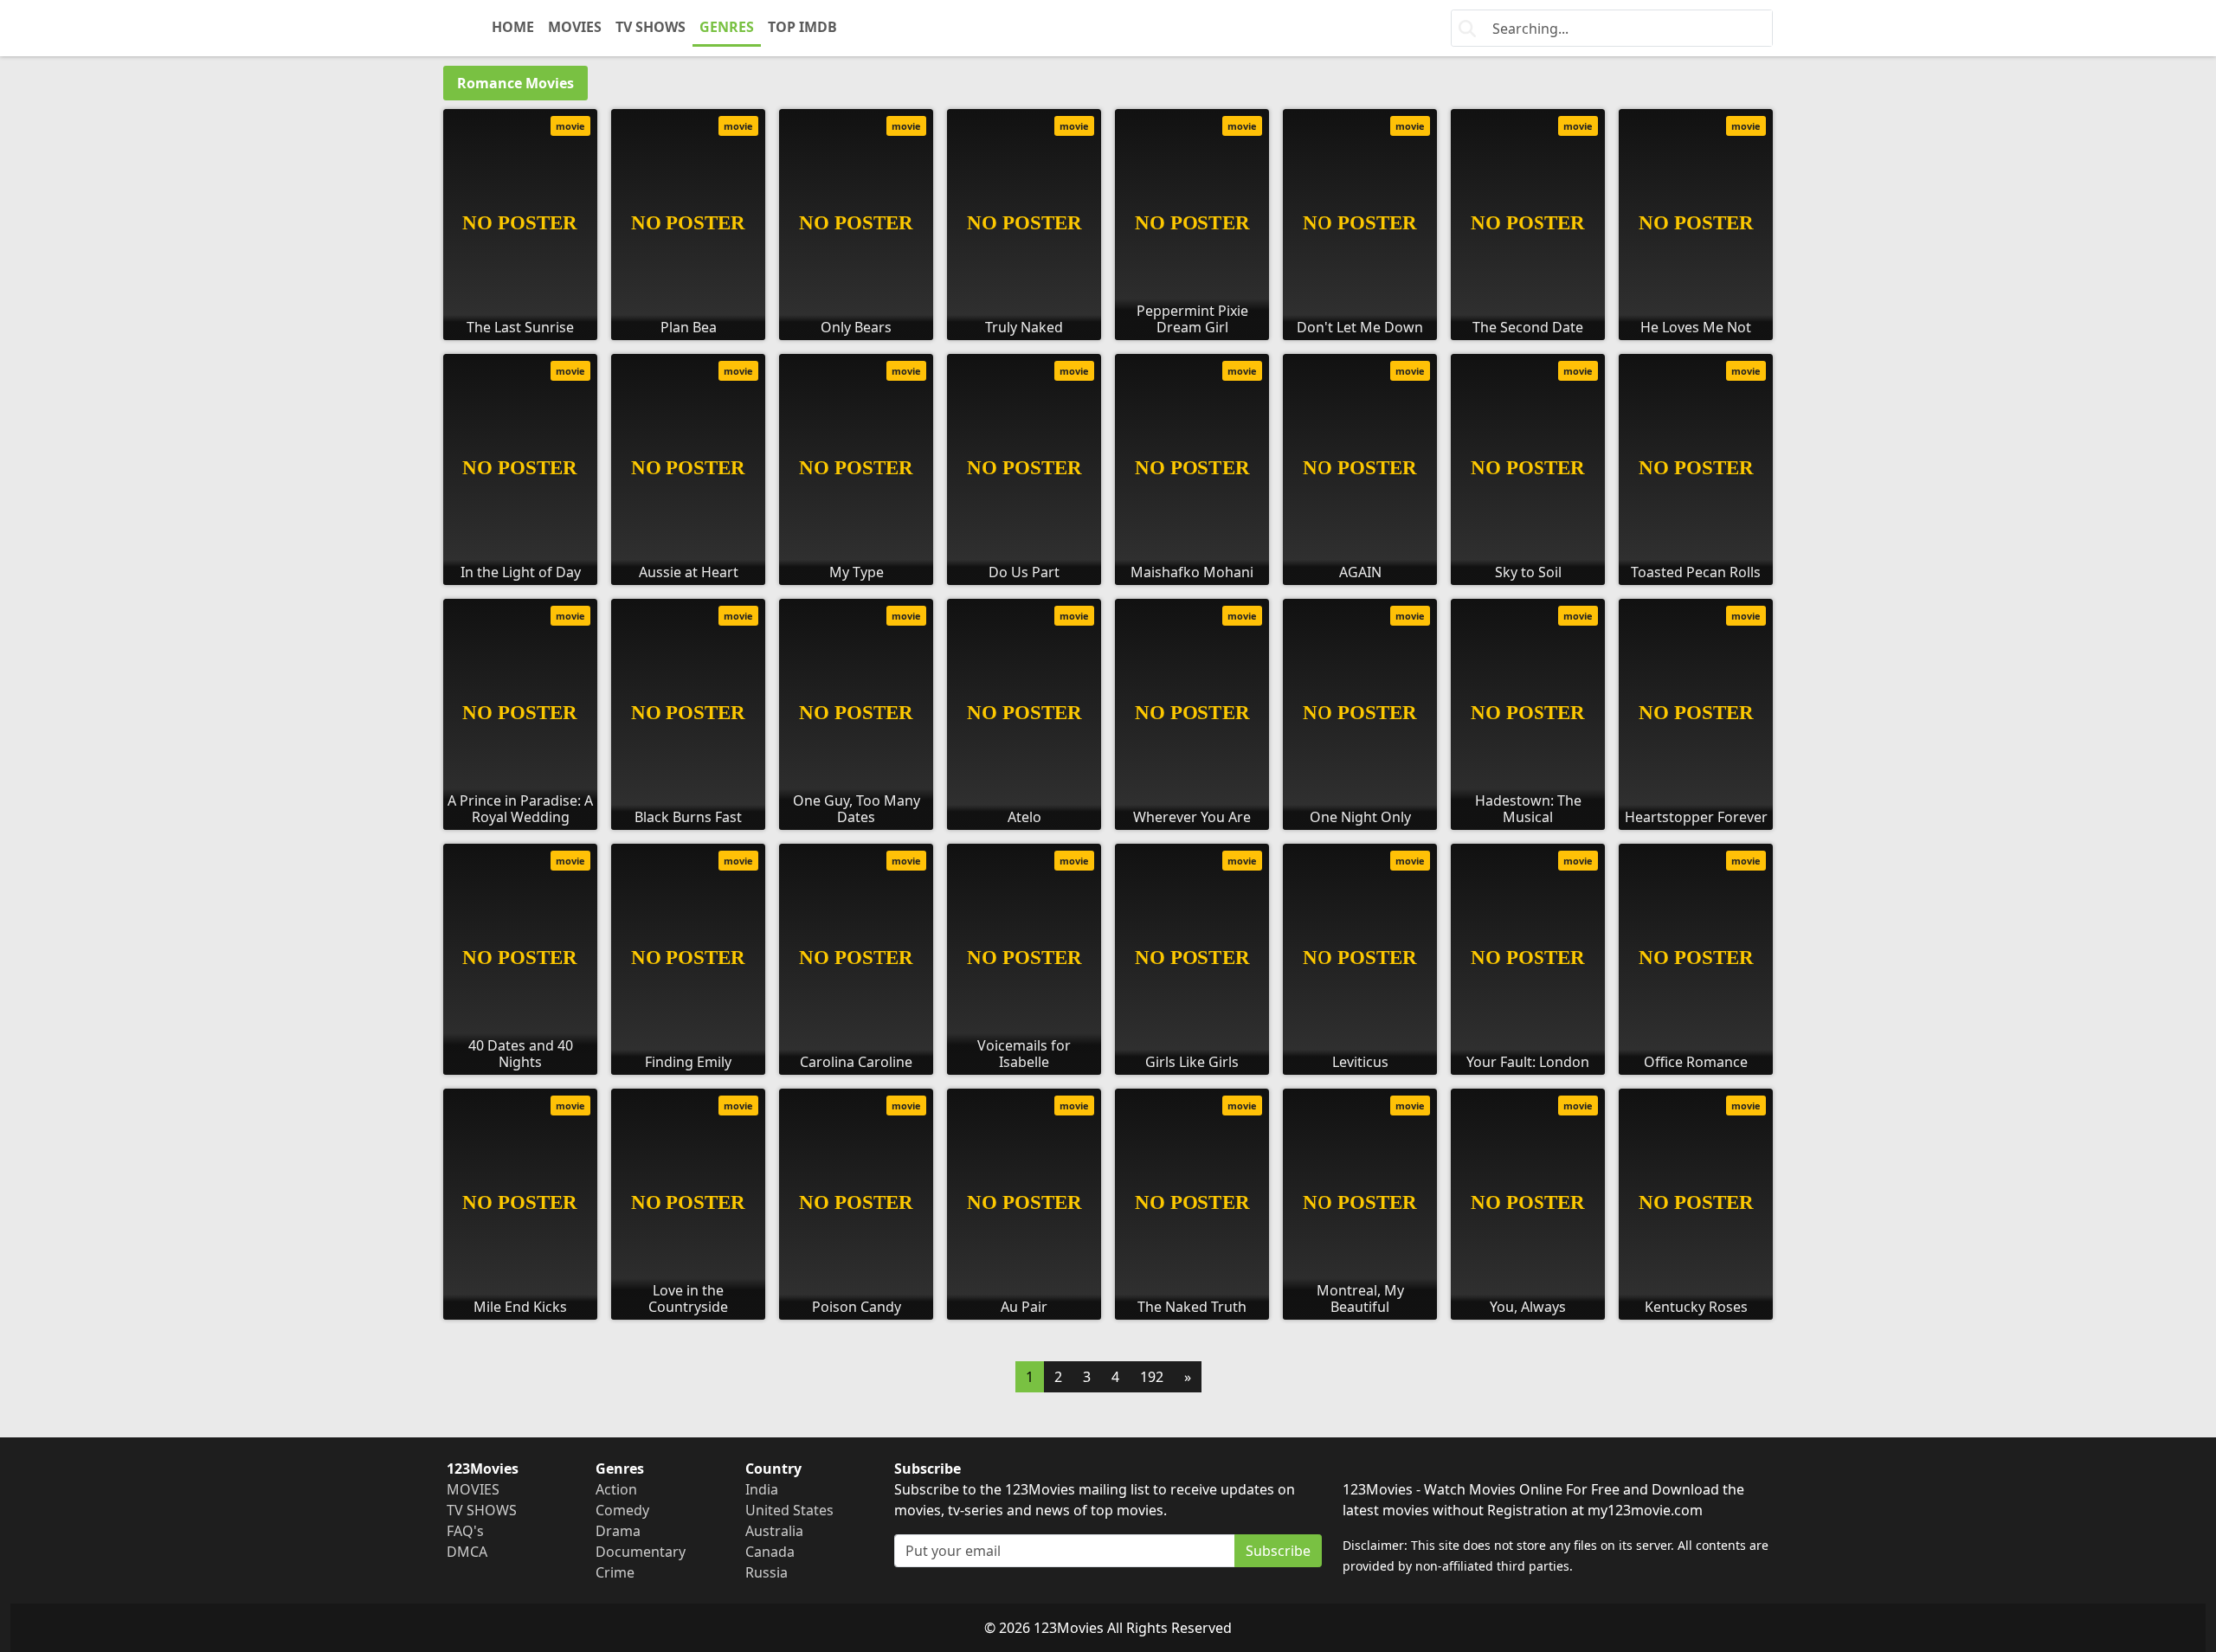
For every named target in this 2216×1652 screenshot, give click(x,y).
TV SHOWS (651, 27)
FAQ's (465, 1531)
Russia (767, 1572)
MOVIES (575, 27)
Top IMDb (802, 27)
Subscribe (1278, 1551)
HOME (513, 27)
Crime (615, 1572)
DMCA (467, 1552)
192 (1152, 1377)
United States (789, 1510)
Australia (774, 1531)
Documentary (641, 1552)
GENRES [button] (727, 27)
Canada (770, 1552)
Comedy (622, 1510)
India (762, 1489)
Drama (618, 1531)
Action (616, 1489)
